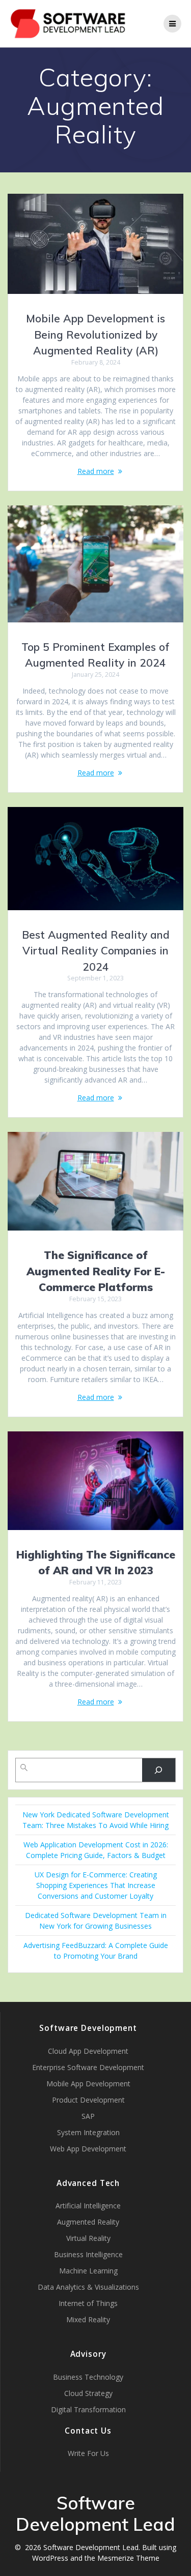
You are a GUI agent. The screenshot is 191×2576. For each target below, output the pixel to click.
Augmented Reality (88, 2222)
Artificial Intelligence (88, 2206)
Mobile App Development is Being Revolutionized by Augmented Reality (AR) (95, 334)
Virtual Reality (88, 2238)
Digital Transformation (88, 2409)
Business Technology (88, 2377)
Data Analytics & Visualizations (88, 2287)
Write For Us (88, 2453)
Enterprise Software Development (88, 2067)
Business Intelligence (88, 2254)
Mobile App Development (88, 2084)
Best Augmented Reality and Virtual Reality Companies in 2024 (96, 951)
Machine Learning (88, 2271)
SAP (88, 2116)
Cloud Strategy (88, 2393)
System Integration (88, 2132)
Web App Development (88, 2149)
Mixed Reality (88, 2319)
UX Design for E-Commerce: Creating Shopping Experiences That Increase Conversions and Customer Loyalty (96, 1885)
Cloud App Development (88, 2051)
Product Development (88, 2100)
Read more (96, 471)
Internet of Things (88, 2303)
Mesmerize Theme (128, 2558)
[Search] (159, 1770)
